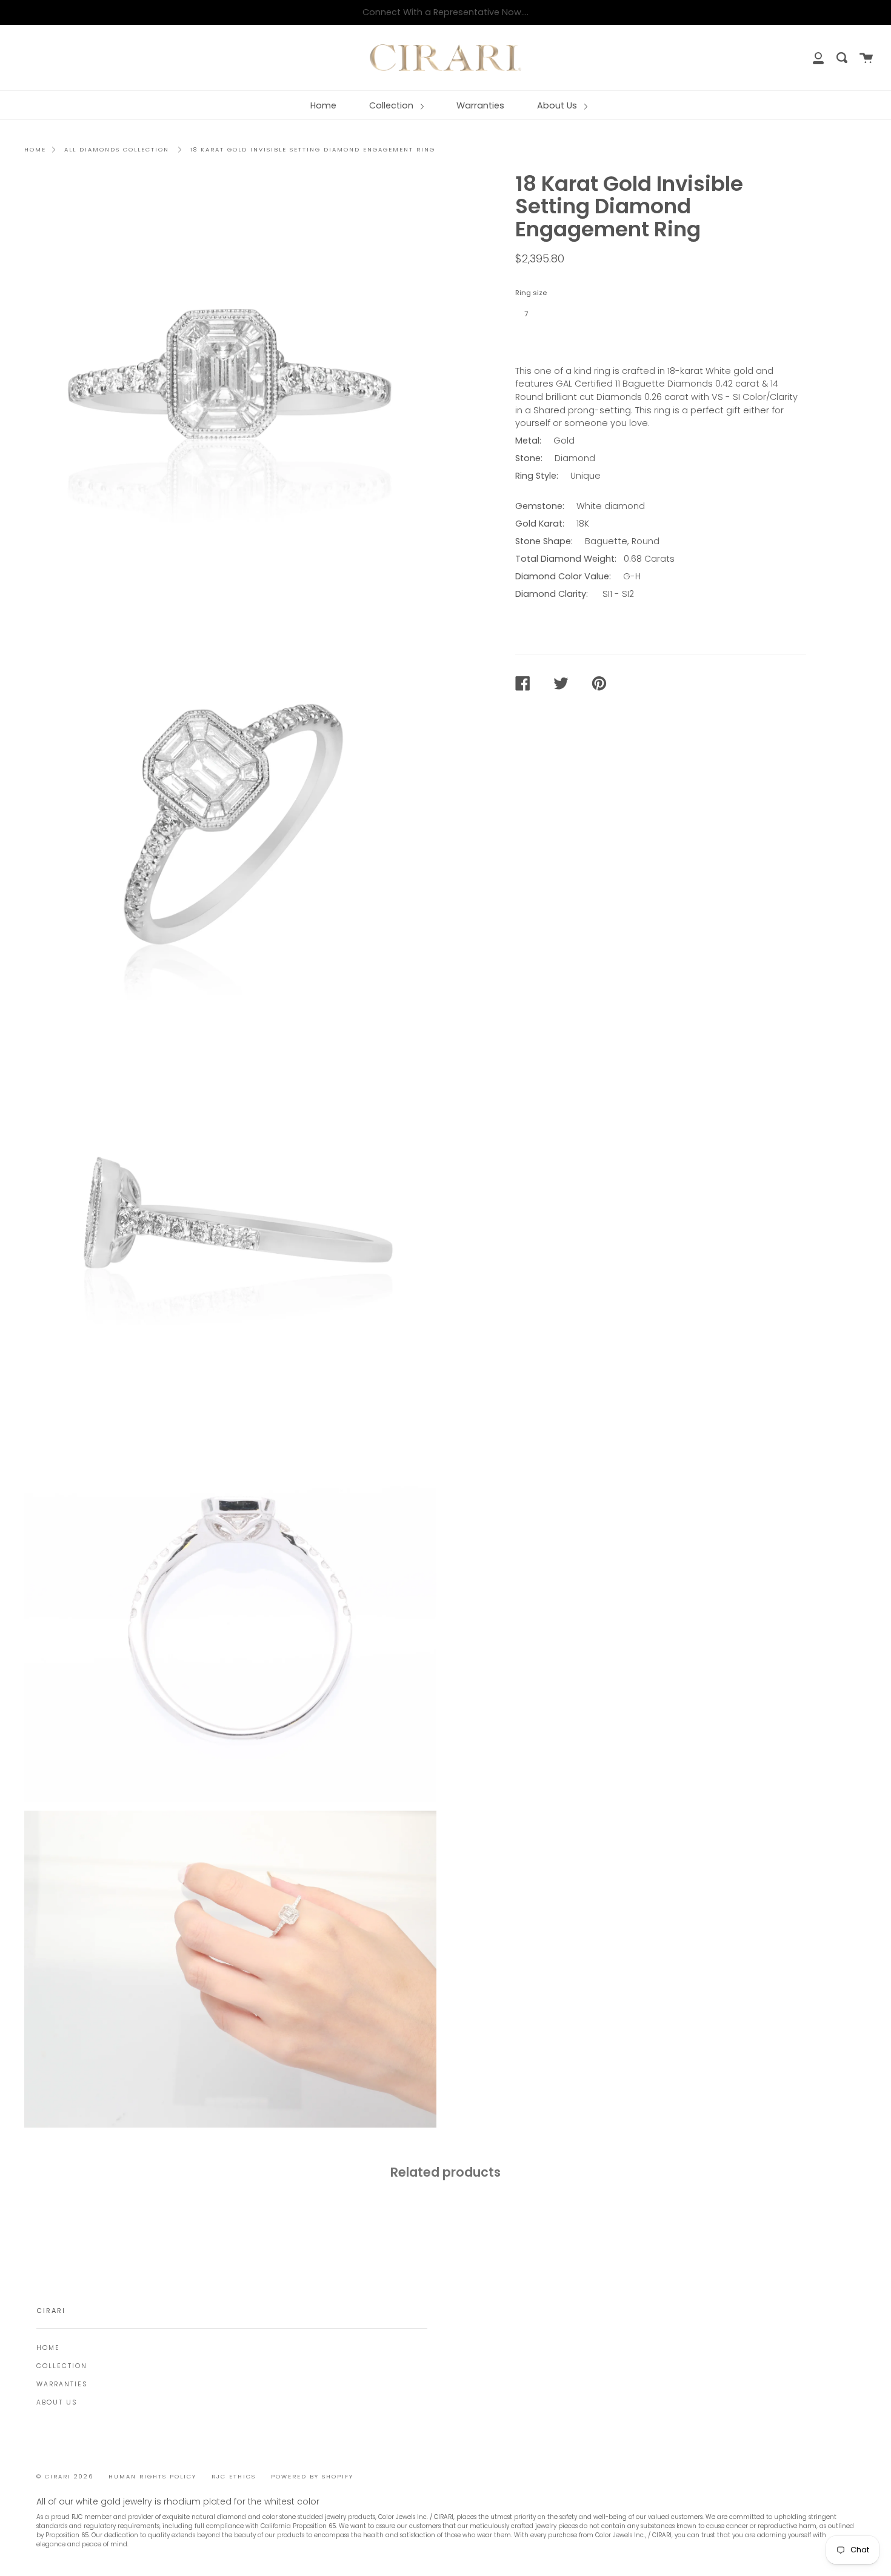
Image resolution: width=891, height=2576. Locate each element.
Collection (392, 105)
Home (323, 105)
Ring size (531, 293)
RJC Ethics (234, 2476)
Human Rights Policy (152, 2476)
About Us (558, 105)
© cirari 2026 (65, 2476)
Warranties (480, 105)
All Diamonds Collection (117, 149)
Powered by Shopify (312, 2476)
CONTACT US (552, 341)
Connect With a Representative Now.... (446, 12)
